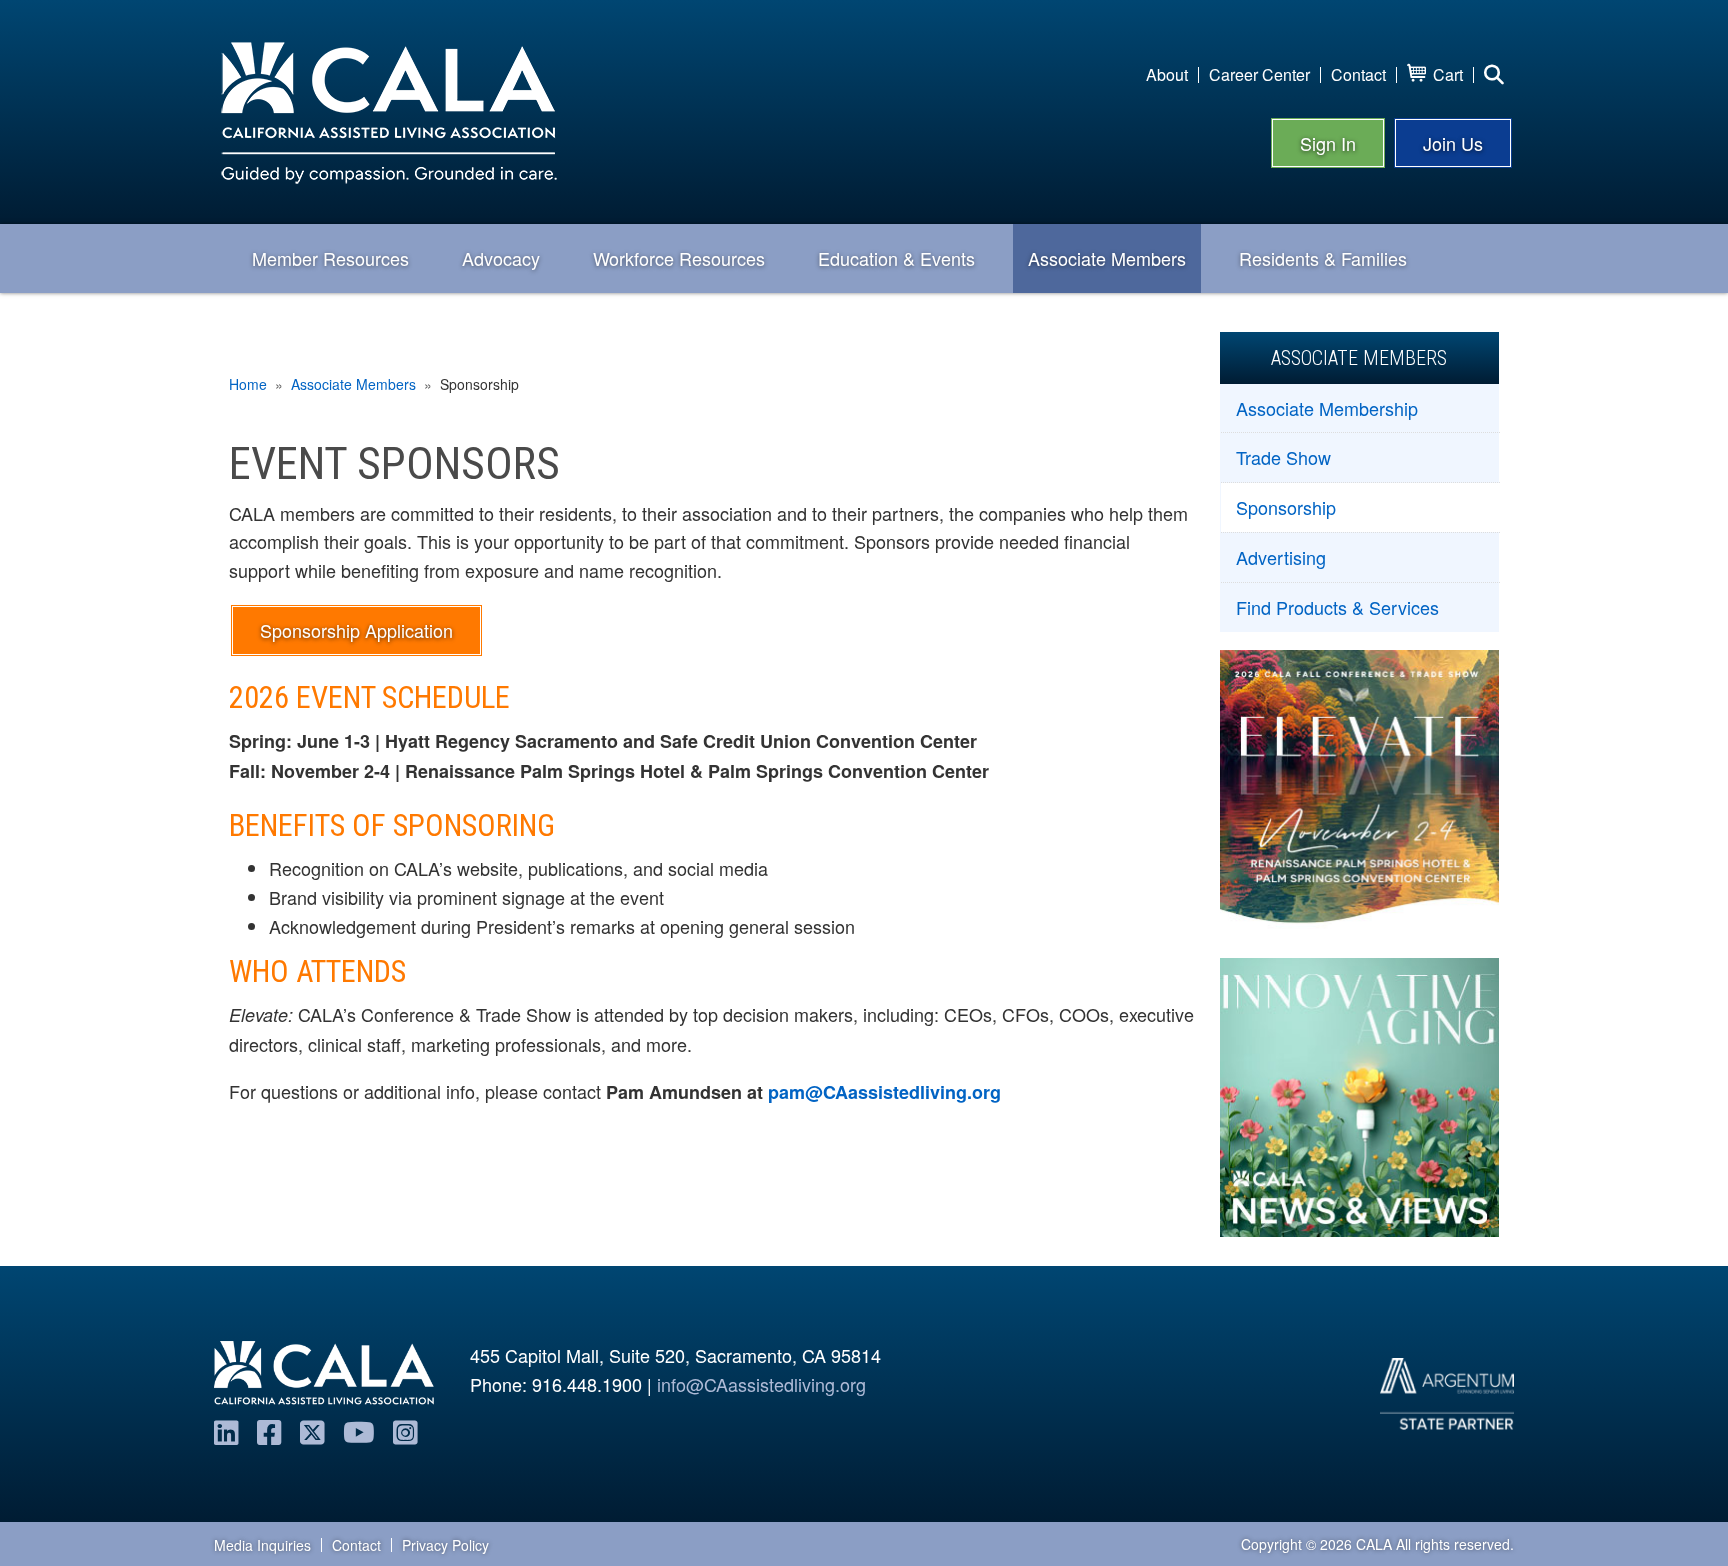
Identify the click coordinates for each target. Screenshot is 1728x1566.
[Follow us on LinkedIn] (226, 1431)
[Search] (1494, 75)
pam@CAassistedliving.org (884, 1092)
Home (248, 384)
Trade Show (1283, 457)
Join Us (1453, 143)
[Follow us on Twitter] (312, 1431)
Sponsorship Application (356, 630)
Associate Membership (1327, 408)
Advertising (1281, 557)
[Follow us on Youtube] (359, 1431)
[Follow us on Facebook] (269, 1431)
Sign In (1328, 143)
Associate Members (353, 384)
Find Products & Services (1337, 607)
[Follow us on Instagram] (405, 1431)
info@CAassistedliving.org (761, 1384)
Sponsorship (1286, 507)
